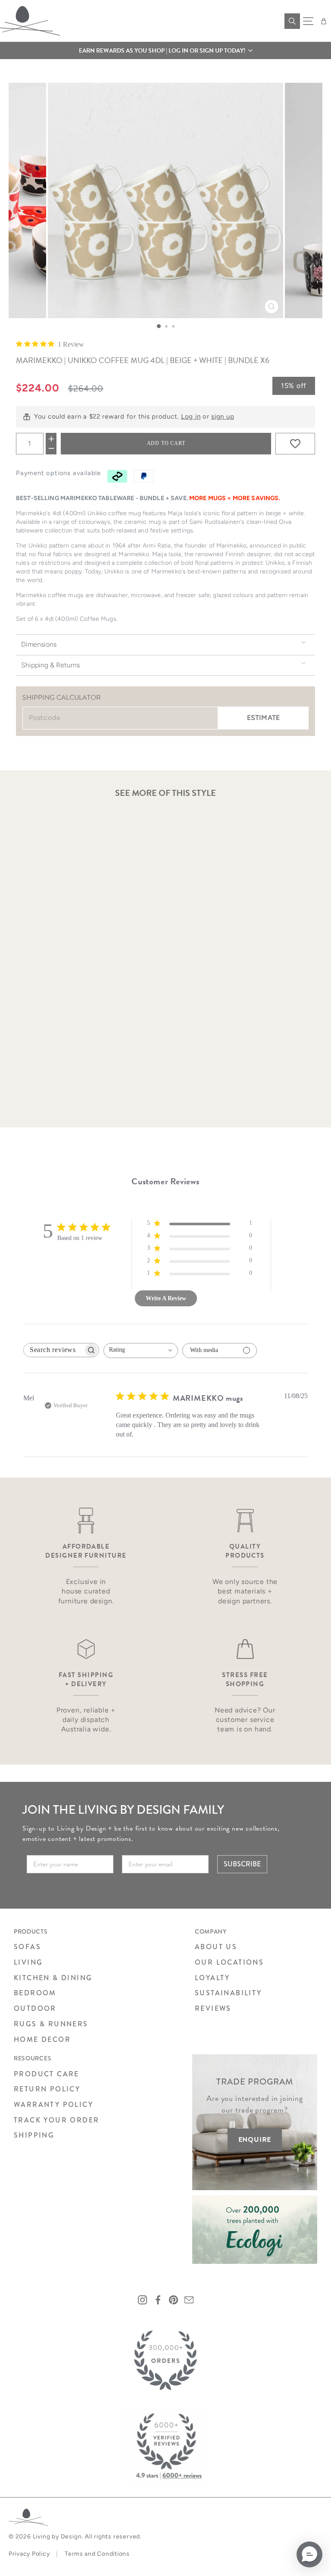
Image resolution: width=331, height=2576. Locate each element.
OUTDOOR (35, 2008)
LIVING (28, 1962)
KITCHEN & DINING (53, 1978)
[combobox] (141, 1351)
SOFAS (27, 1947)
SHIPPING (34, 2135)
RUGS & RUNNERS (51, 2024)
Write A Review (166, 1298)
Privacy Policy (29, 2554)
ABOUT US (216, 1947)
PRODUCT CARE (47, 2074)
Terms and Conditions (97, 2554)
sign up (223, 416)
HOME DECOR (42, 2039)
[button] (165, 50)
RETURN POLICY (47, 2089)
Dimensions (39, 644)
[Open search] (292, 21)
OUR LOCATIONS (229, 1962)
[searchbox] (53, 1350)
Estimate (263, 718)
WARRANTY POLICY (53, 2105)
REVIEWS (213, 2008)
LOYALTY (212, 1978)
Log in (191, 416)
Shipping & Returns (50, 665)
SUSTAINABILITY (228, 1993)
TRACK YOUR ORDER (56, 2120)
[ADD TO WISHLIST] (295, 444)
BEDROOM (35, 1993)
